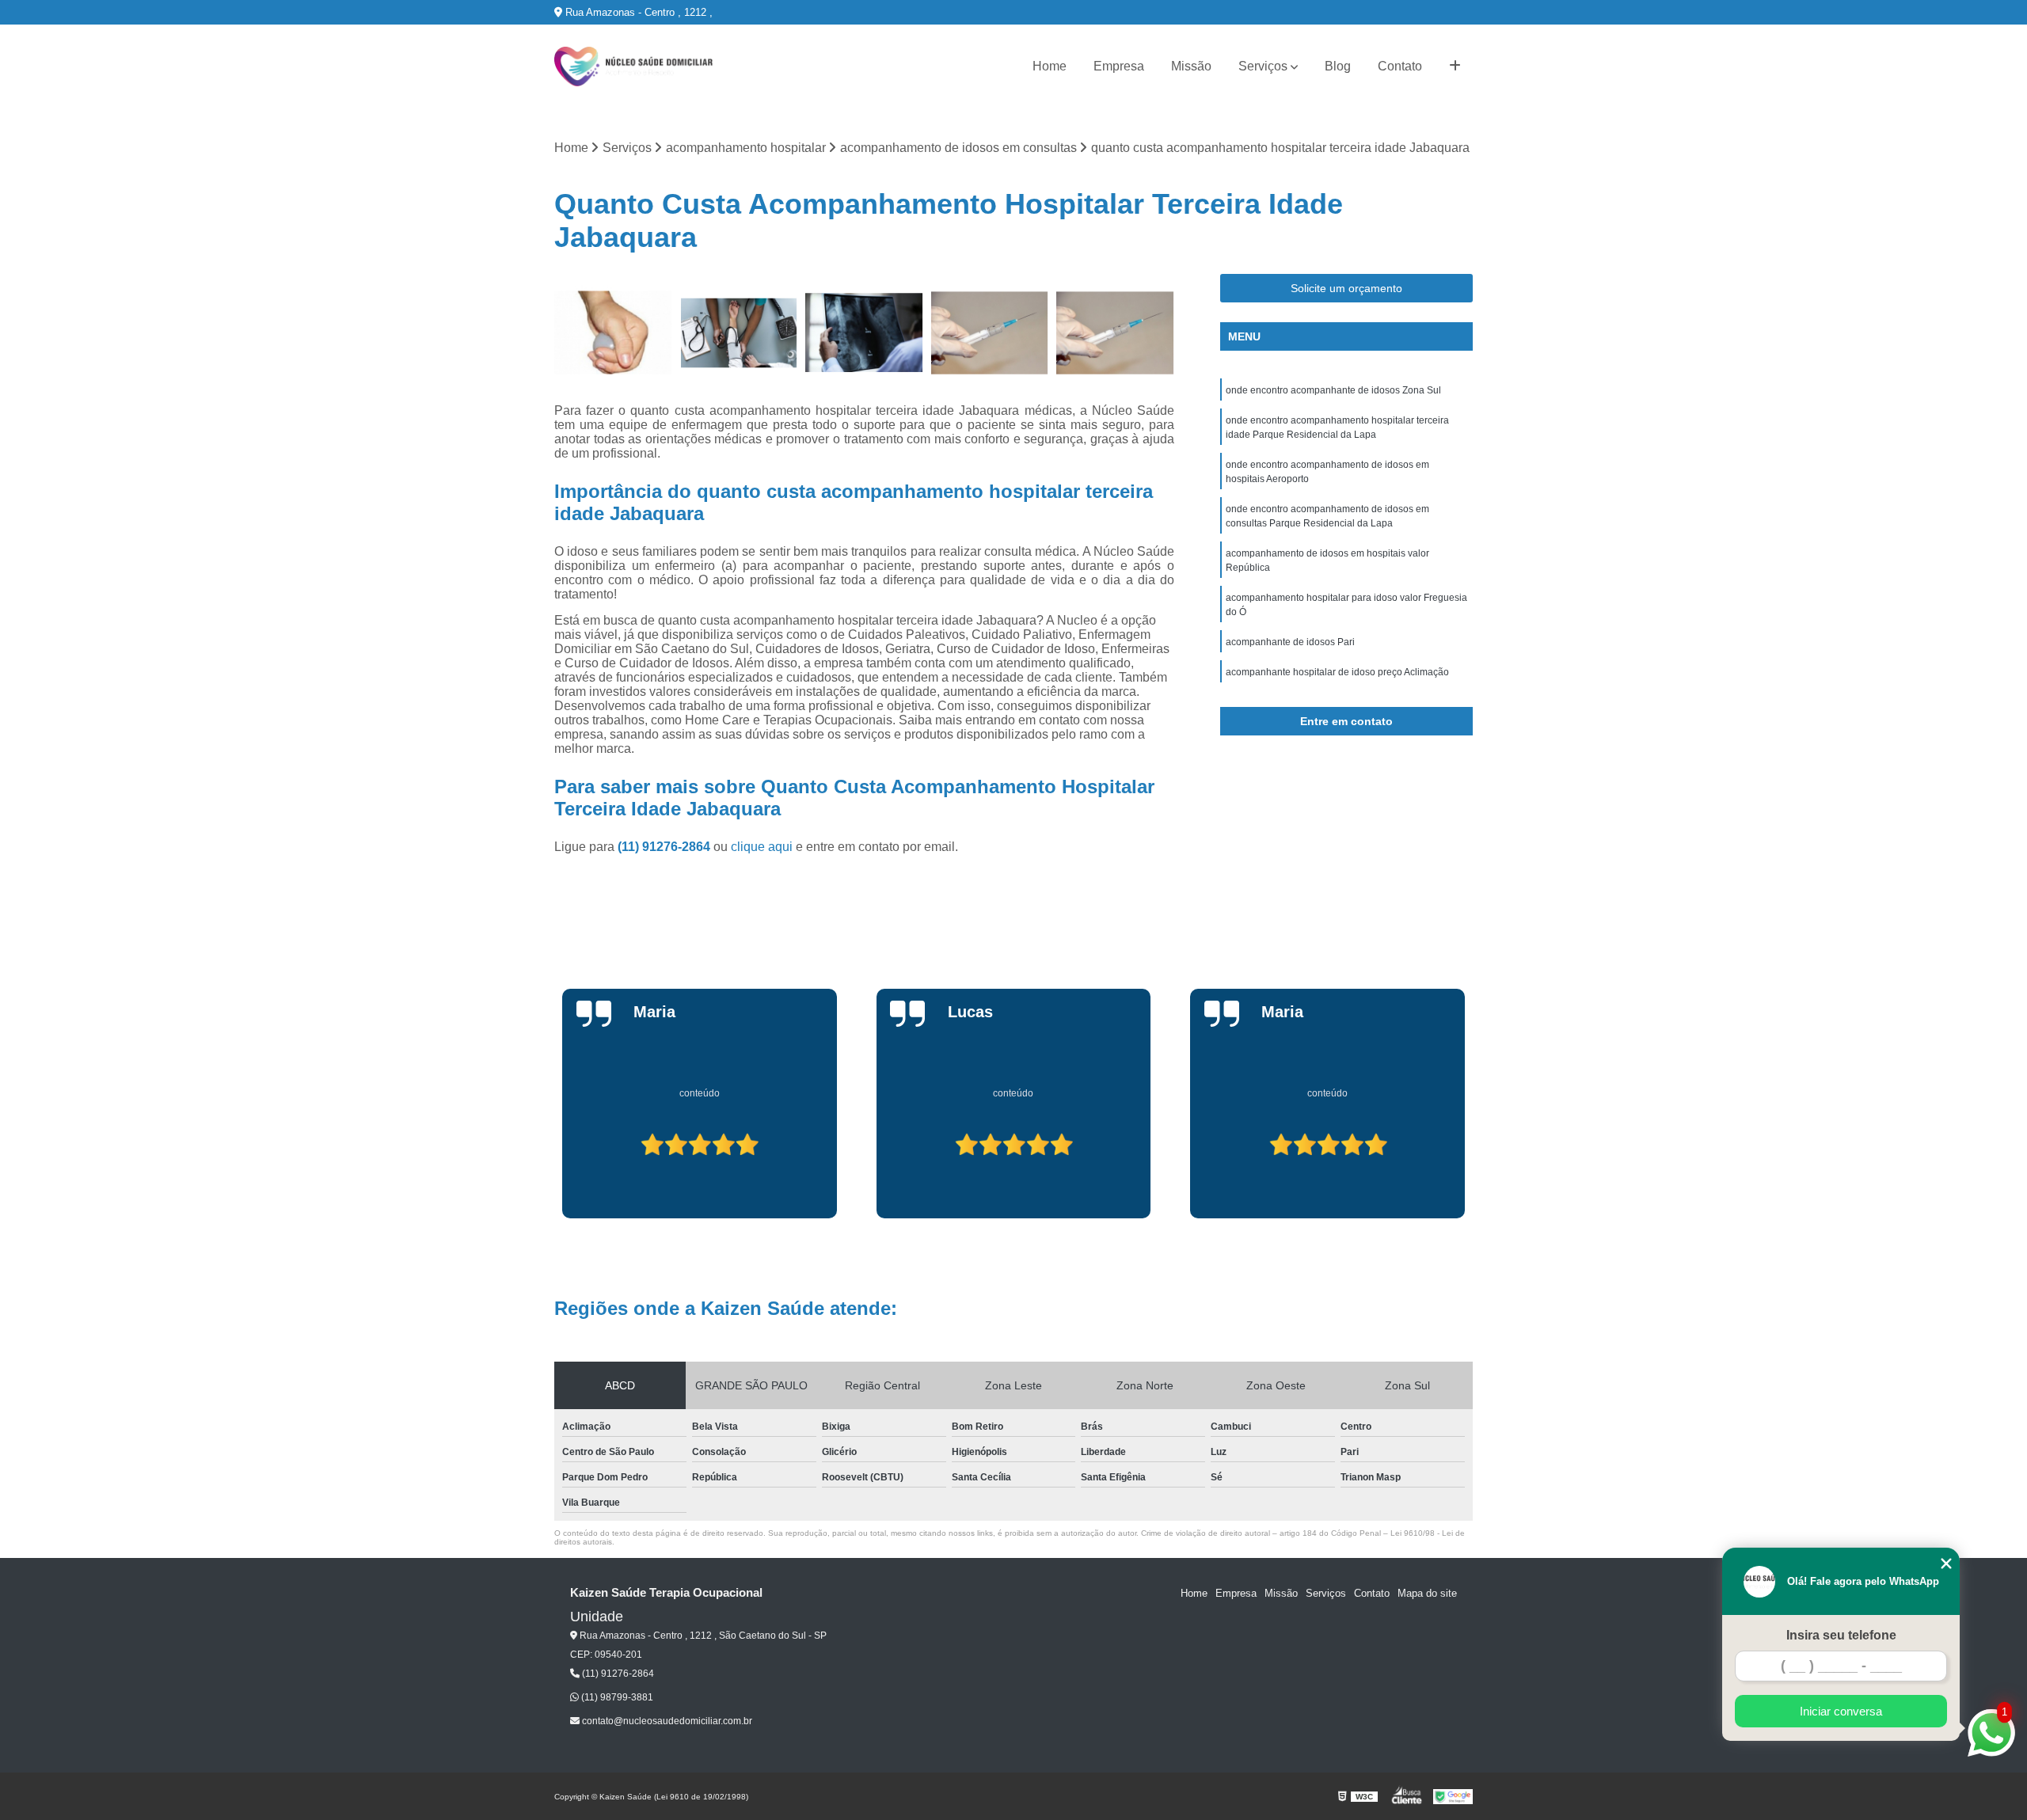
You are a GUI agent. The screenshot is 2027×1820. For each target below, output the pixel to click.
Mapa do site (1427, 1593)
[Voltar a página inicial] (633, 66)
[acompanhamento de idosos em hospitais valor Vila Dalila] (1115, 333)
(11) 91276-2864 (666, 847)
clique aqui (762, 847)
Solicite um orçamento (1346, 288)
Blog (1338, 66)
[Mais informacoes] (1455, 66)
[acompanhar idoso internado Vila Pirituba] (864, 333)
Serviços (1263, 66)
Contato (1400, 66)
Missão (1191, 66)
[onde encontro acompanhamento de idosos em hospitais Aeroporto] (739, 333)
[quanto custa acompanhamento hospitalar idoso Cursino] (613, 333)
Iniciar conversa (1841, 1711)
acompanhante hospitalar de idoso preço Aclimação (1337, 672)
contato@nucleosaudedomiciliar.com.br (666, 1721)
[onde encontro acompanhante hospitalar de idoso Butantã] (990, 333)
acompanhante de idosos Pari (1290, 642)
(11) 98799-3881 (616, 1697)
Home (1050, 66)
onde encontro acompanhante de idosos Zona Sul (1333, 390)
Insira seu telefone (1841, 1635)
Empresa (1119, 66)
